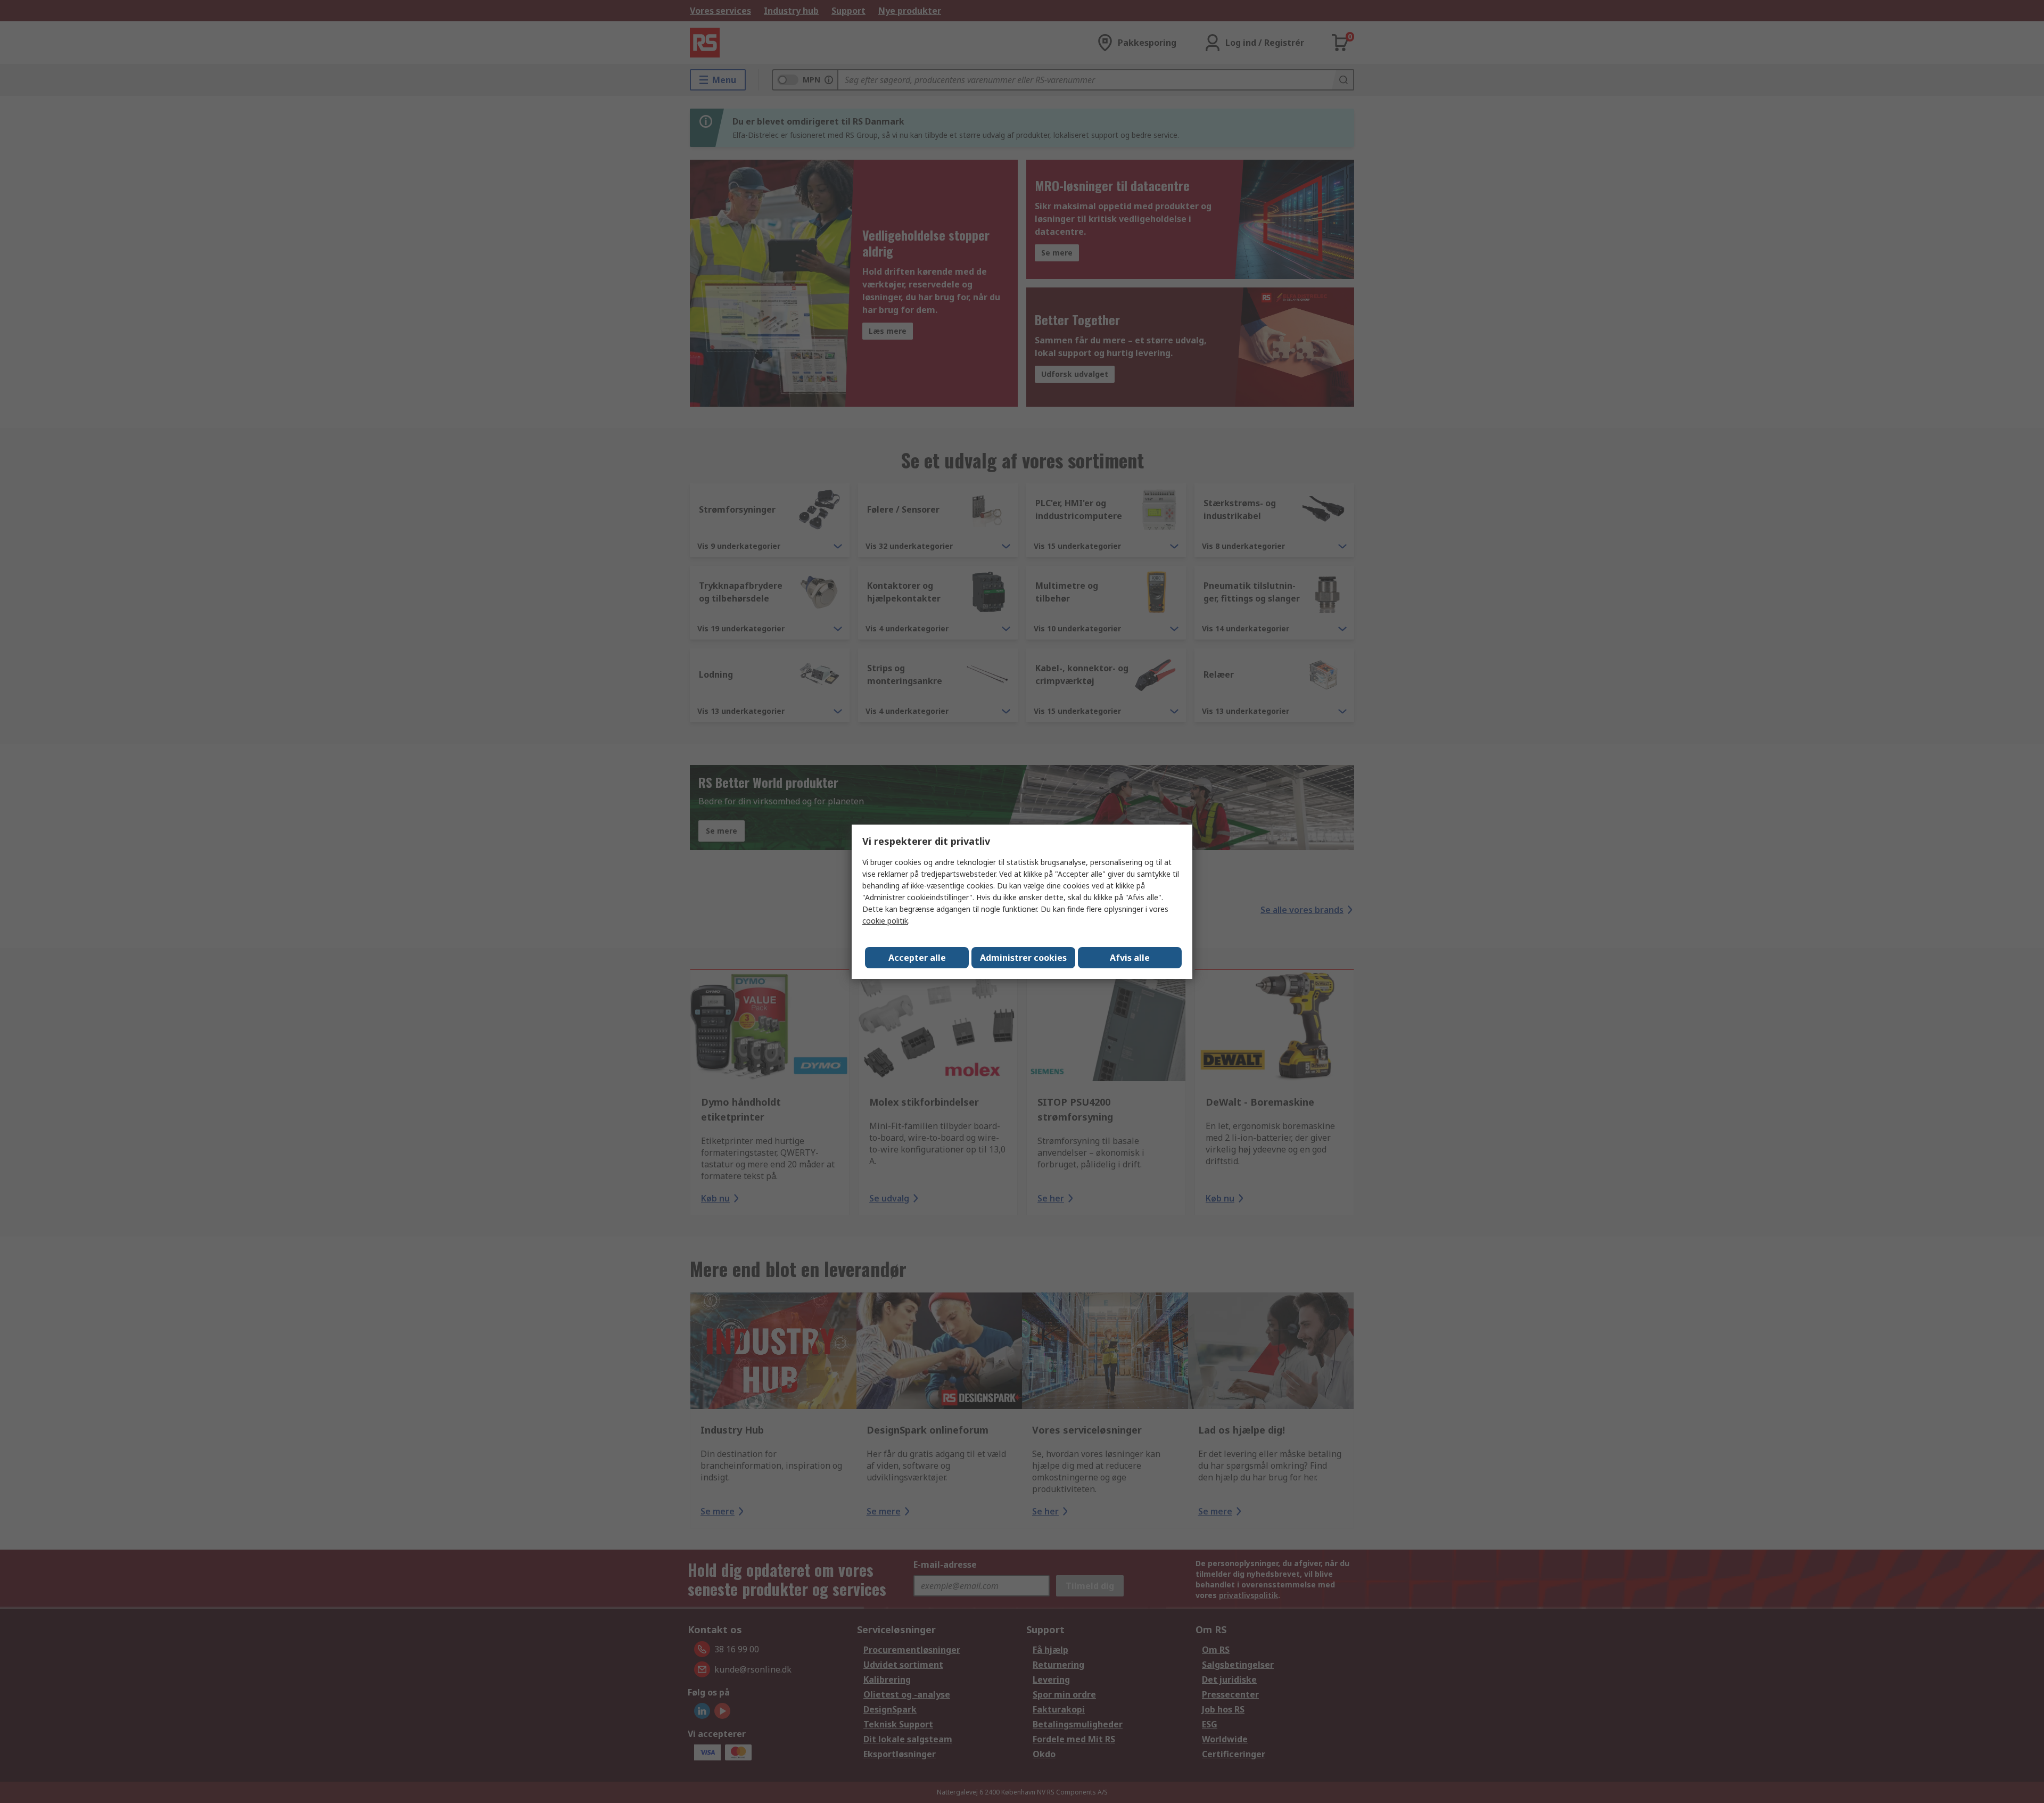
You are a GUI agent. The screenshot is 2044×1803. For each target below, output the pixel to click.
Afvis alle (1130, 958)
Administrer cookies (1023, 958)
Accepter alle (917, 958)
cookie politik (885, 921)
